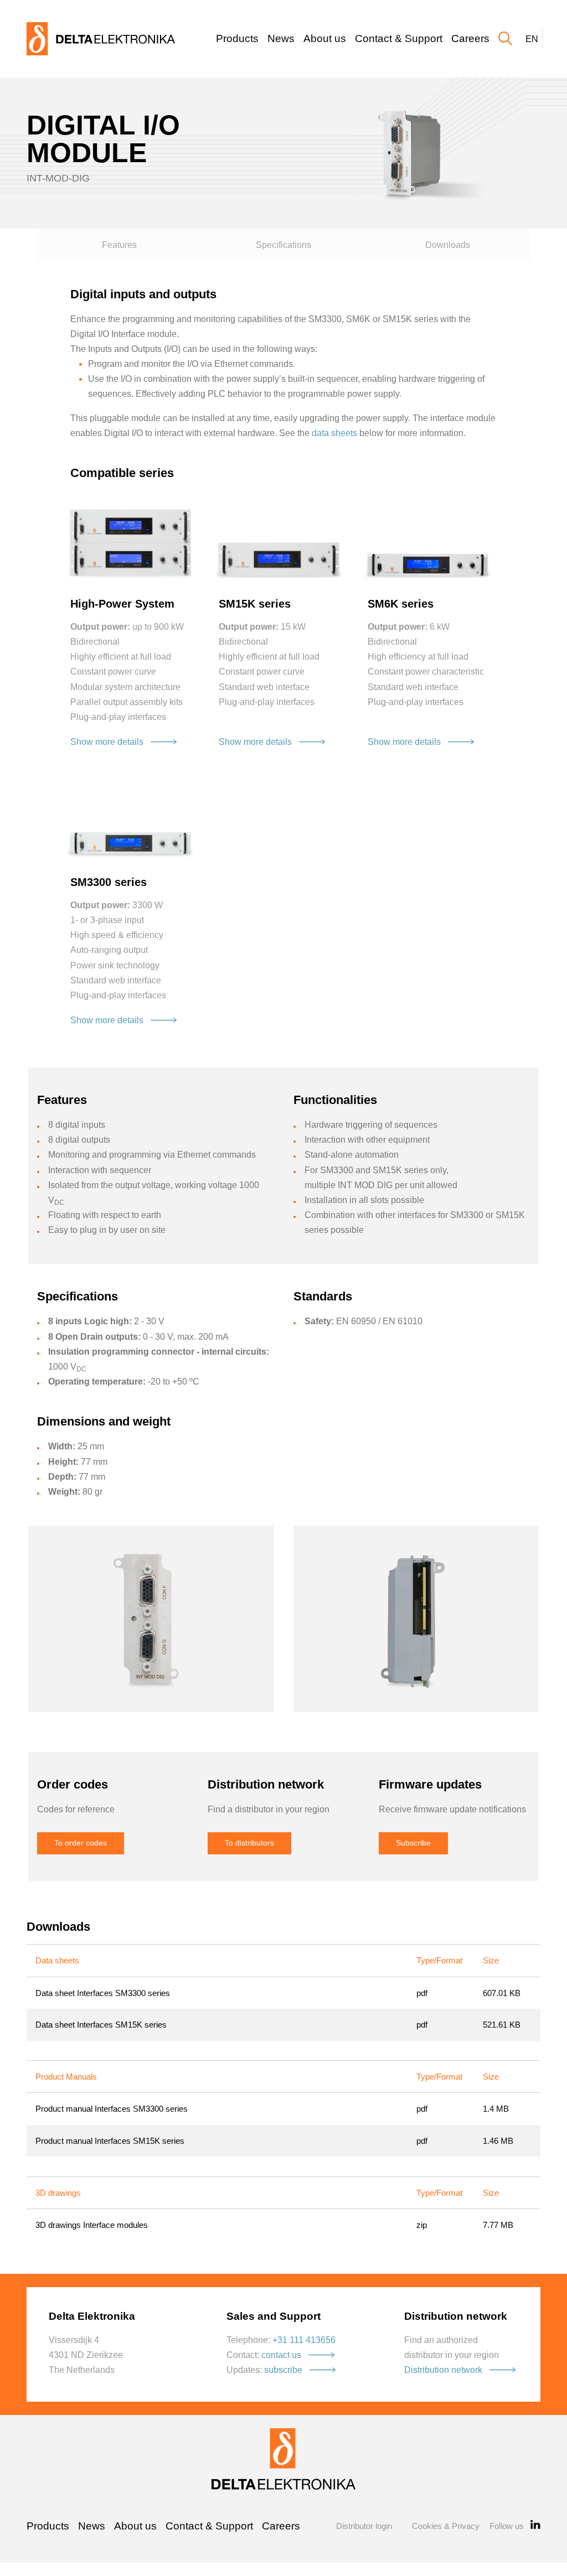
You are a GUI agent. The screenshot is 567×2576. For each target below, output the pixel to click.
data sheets (334, 433)
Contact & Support (399, 38)
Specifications (283, 245)
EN (532, 39)
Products (237, 38)
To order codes (81, 1843)
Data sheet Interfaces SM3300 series (103, 1993)
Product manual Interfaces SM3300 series (112, 2109)
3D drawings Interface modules (92, 2225)
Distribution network (443, 2370)
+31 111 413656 (304, 2340)
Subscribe (413, 1843)
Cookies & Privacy (446, 2526)
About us (325, 38)
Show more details (107, 742)
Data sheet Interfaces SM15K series (101, 2025)
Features (119, 245)
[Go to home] (101, 38)
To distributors (249, 1843)
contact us (281, 2355)
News (281, 38)
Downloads (448, 245)
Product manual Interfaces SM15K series (110, 2141)
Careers (470, 38)
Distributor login (364, 2526)
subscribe (283, 2370)
